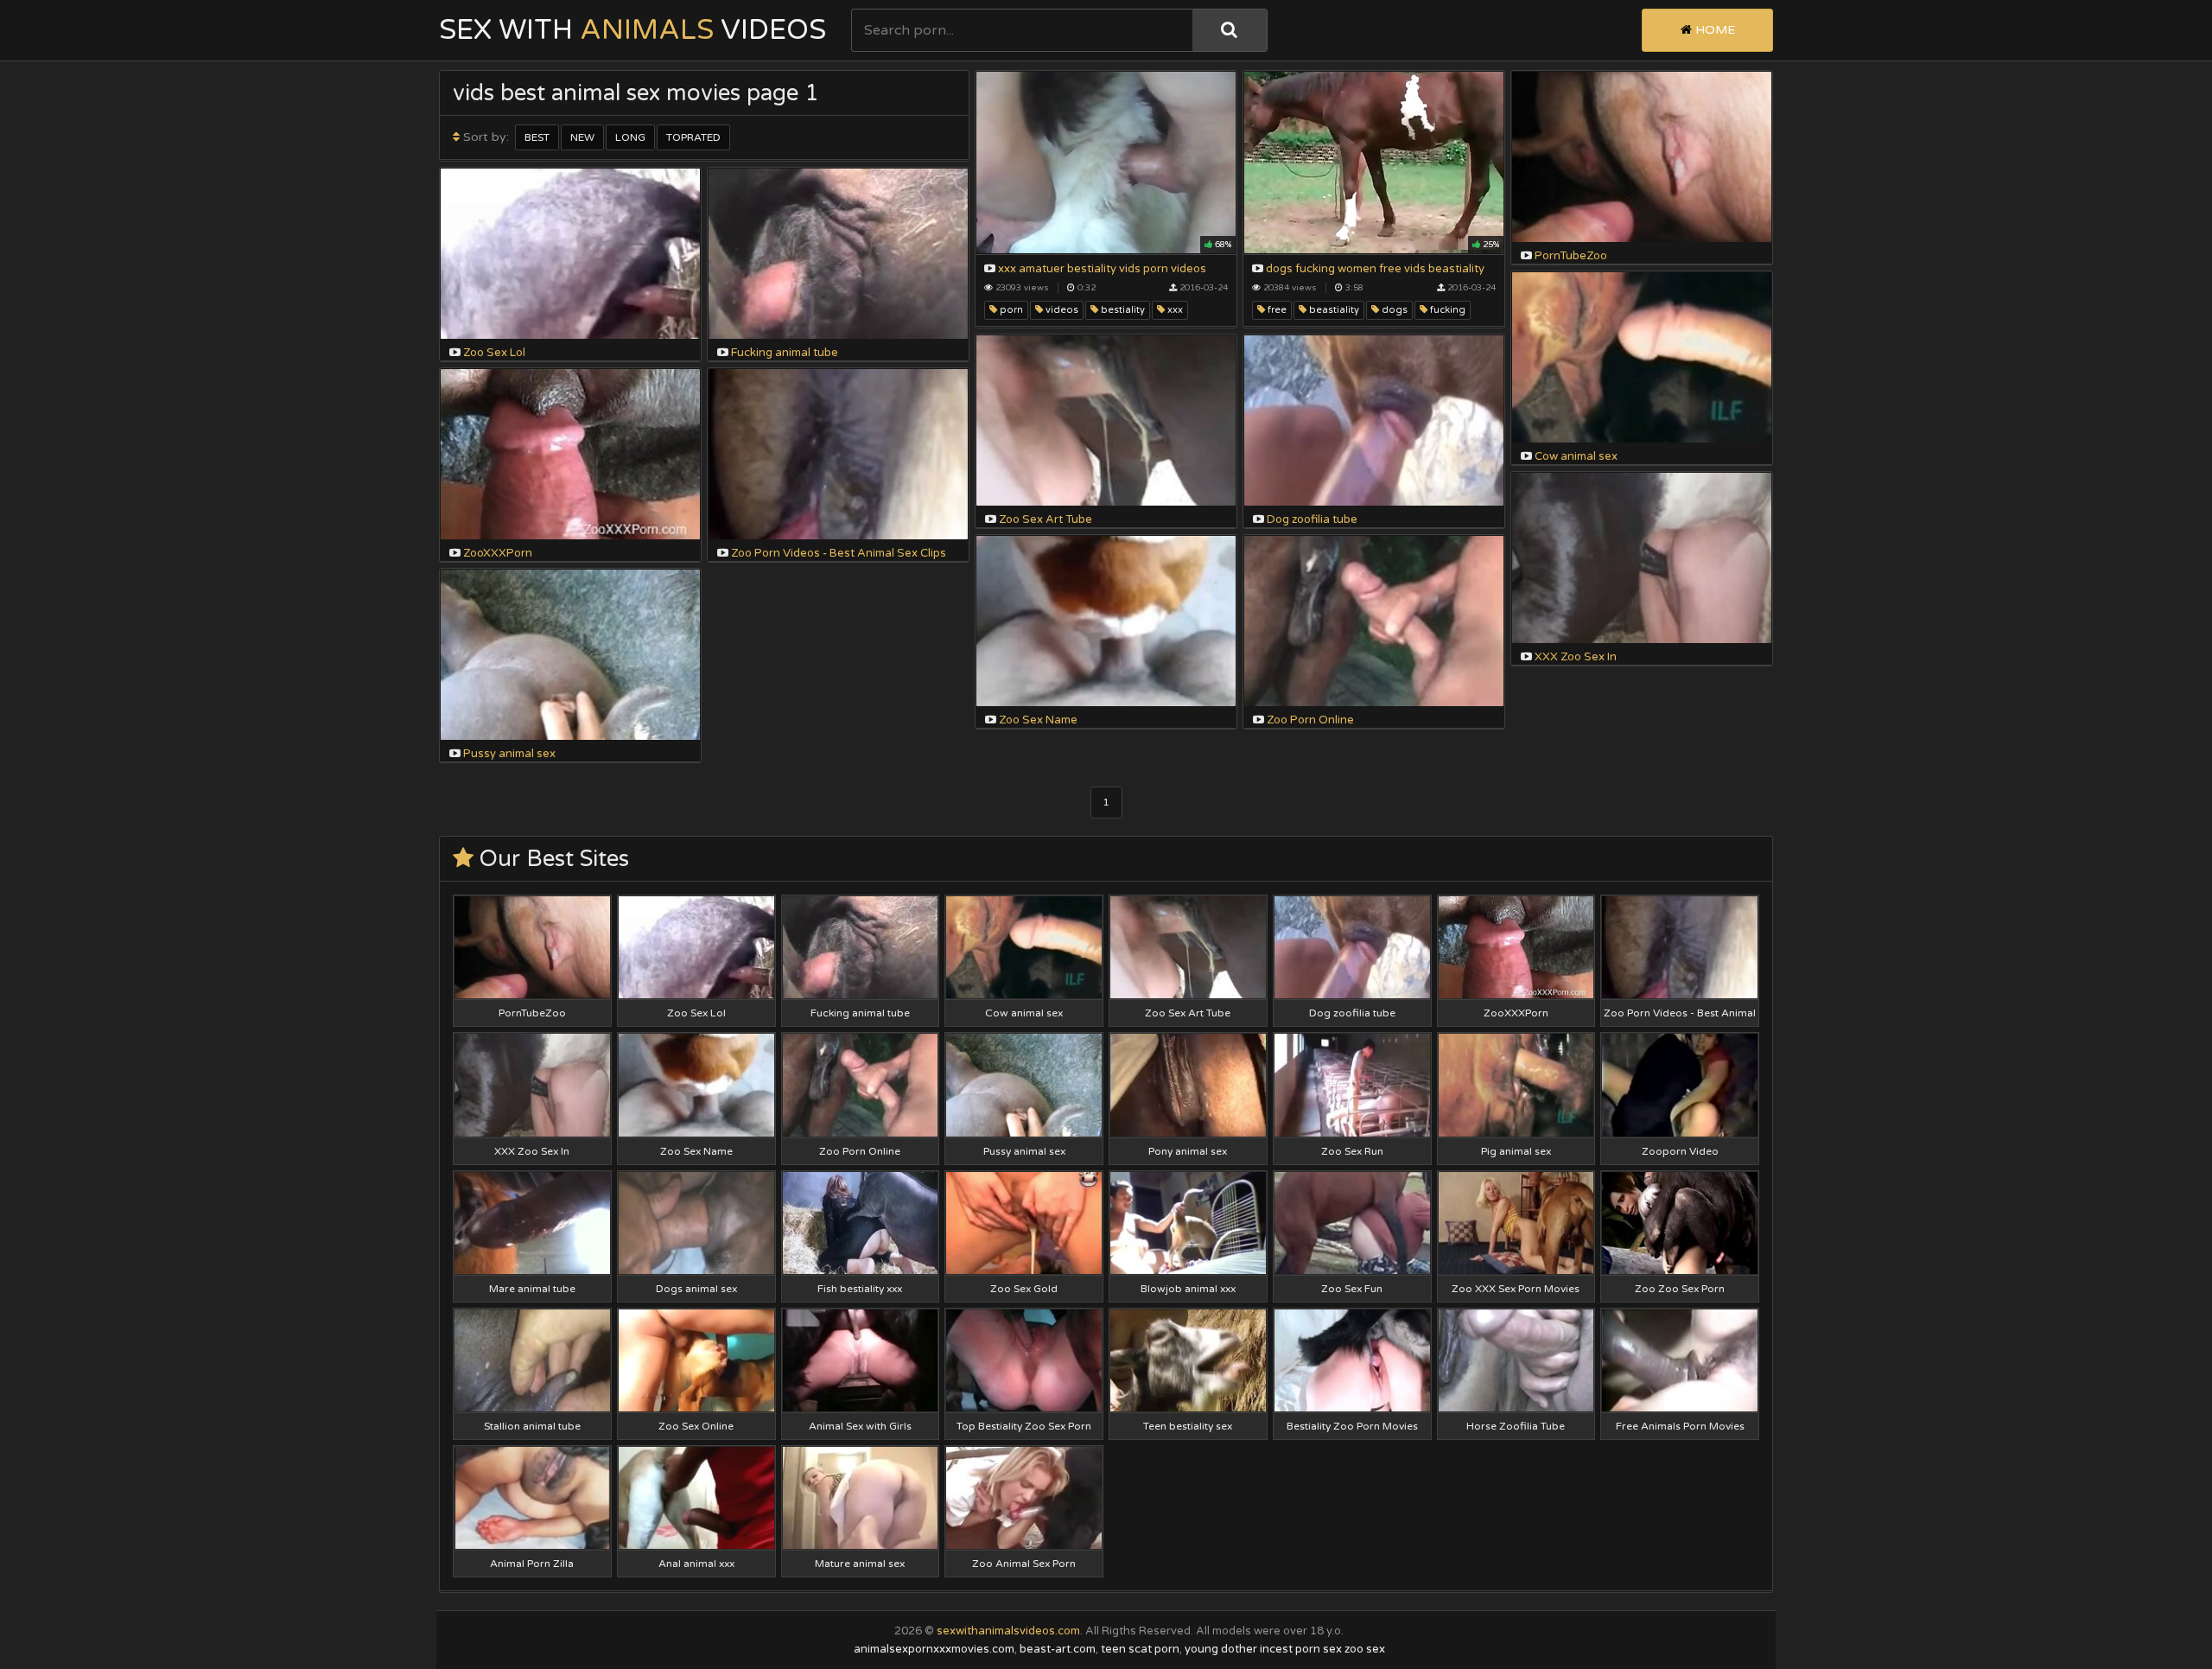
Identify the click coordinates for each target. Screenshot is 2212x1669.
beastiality (1333, 310)
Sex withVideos (632, 30)
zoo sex (1365, 1649)
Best (537, 137)
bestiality (1122, 310)
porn (1010, 310)
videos (1061, 310)
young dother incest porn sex (1263, 1649)
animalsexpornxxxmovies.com (934, 1649)
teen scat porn (1140, 1649)
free (1276, 310)
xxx (1174, 310)
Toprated (693, 137)
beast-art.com (1058, 1649)
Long (630, 137)
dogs (1393, 310)
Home (1713, 30)
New (582, 137)
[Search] (1230, 30)
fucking (1446, 310)
